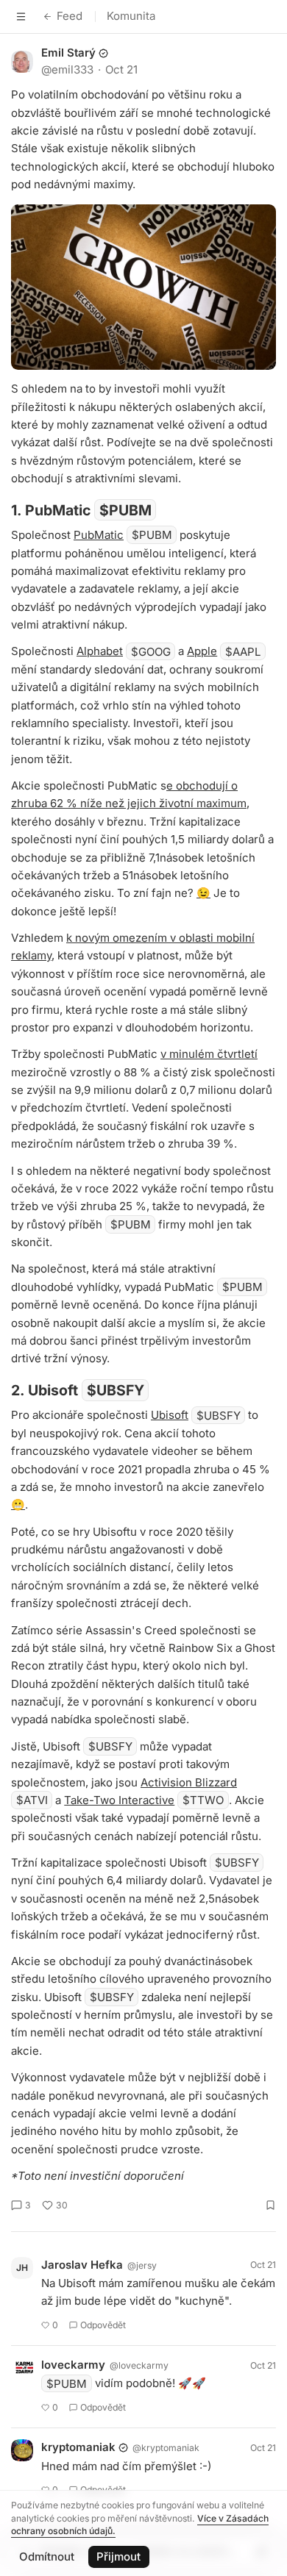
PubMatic (99, 535)
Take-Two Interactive (119, 1800)
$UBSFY (116, 1390)
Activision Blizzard (189, 1782)
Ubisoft (170, 1415)
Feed (70, 16)
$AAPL (243, 651)
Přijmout (118, 2557)
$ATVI (32, 1800)
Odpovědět (103, 2325)
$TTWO (203, 1800)
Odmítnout (47, 2557)
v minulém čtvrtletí (209, 1054)
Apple (202, 651)
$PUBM (125, 510)
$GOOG (151, 651)
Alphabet (100, 651)
